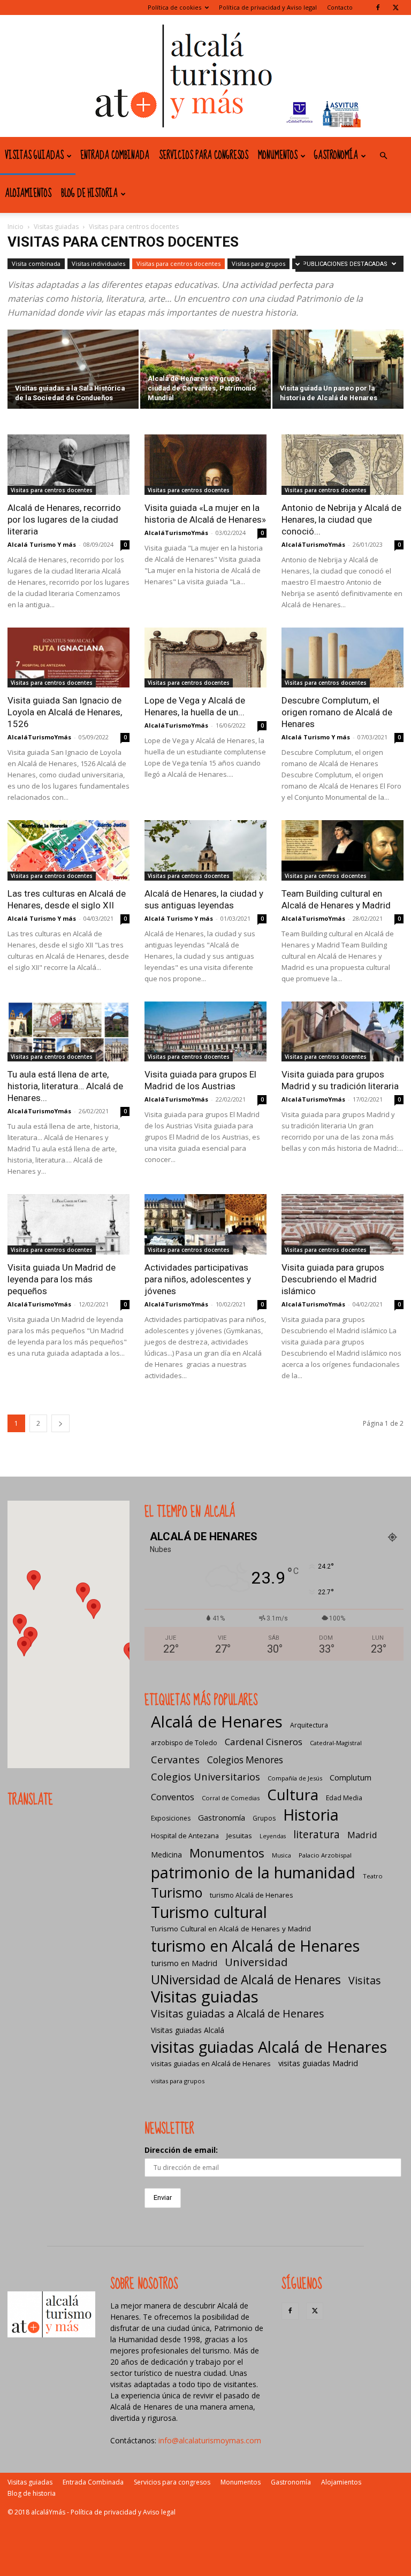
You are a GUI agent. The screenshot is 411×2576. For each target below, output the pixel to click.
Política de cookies (174, 7)
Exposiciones (171, 1818)
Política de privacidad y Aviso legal (268, 7)
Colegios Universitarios (205, 1776)
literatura (317, 1835)
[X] (395, 7)
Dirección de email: (181, 2150)
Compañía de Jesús (295, 1778)
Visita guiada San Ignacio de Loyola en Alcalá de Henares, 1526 (65, 712)
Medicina (166, 1855)
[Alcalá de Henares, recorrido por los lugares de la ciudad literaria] (68, 465)
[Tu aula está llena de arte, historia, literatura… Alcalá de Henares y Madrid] (68, 1032)
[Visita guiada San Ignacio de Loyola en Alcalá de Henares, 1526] (68, 658)
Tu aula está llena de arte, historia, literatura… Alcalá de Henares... (65, 1086)
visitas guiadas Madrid (318, 2063)
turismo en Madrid (184, 1963)
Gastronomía (336, 156)
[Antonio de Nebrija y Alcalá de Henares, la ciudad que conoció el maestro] (342, 465)
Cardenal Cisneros (264, 1742)
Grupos (264, 1818)
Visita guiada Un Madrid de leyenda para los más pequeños (62, 1279)
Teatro (373, 1876)
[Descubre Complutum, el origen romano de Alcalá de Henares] (342, 658)
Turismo (177, 1893)
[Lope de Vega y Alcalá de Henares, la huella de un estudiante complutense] (205, 658)
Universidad (256, 1962)
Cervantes (175, 1759)
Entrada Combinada (115, 156)
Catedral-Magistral (336, 1743)
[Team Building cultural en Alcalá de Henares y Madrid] (342, 850)
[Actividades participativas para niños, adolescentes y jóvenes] (205, 1224)
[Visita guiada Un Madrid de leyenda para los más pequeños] (68, 1224)
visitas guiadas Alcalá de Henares (269, 2047)
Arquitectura (309, 1725)
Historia (311, 1814)
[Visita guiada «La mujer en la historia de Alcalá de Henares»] (205, 465)
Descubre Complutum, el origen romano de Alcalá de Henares (337, 712)
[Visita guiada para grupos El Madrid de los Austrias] (205, 1032)
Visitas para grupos (258, 263)
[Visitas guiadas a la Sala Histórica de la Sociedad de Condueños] (73, 370)
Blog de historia (89, 194)
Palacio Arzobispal (325, 1855)
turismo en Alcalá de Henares (255, 1946)
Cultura (293, 1795)
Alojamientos (28, 194)
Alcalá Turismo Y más (42, 544)
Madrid (362, 1835)
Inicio (16, 227)
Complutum (351, 1777)
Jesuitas (239, 1836)
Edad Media (344, 1798)
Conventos (173, 1797)
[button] (383, 156)
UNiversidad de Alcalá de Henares (246, 1980)
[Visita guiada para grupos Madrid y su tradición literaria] (342, 1032)
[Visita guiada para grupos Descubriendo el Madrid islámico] (342, 1224)
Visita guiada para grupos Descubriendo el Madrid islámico (333, 1279)
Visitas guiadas (34, 156)
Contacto (340, 7)
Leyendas (273, 1836)
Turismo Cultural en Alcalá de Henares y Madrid (231, 1929)
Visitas (365, 1980)
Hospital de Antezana (185, 1836)
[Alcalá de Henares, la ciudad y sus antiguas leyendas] (205, 850)
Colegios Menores (245, 1760)
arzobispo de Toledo (184, 1743)
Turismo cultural (209, 1912)
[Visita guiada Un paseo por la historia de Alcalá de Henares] (338, 370)
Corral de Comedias (231, 1798)
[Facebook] (378, 7)
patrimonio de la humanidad (253, 1872)
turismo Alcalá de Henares (251, 1895)
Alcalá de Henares (217, 1722)
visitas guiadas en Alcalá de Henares (211, 2063)
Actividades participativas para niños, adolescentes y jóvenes (198, 1279)
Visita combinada (36, 263)
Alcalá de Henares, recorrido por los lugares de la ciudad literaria (64, 519)
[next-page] (60, 1423)
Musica (281, 1855)
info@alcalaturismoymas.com (210, 2440)
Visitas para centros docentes (178, 263)
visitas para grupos (178, 2081)
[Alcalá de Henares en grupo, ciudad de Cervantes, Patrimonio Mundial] (206, 370)
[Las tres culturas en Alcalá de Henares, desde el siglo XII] (68, 850)
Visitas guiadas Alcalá (188, 2030)
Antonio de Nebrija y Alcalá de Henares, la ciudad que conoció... (341, 519)
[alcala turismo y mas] (205, 76)
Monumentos (278, 156)
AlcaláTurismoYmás (176, 533)
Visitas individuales (98, 263)
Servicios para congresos (204, 156)
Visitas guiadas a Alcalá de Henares (238, 2013)
